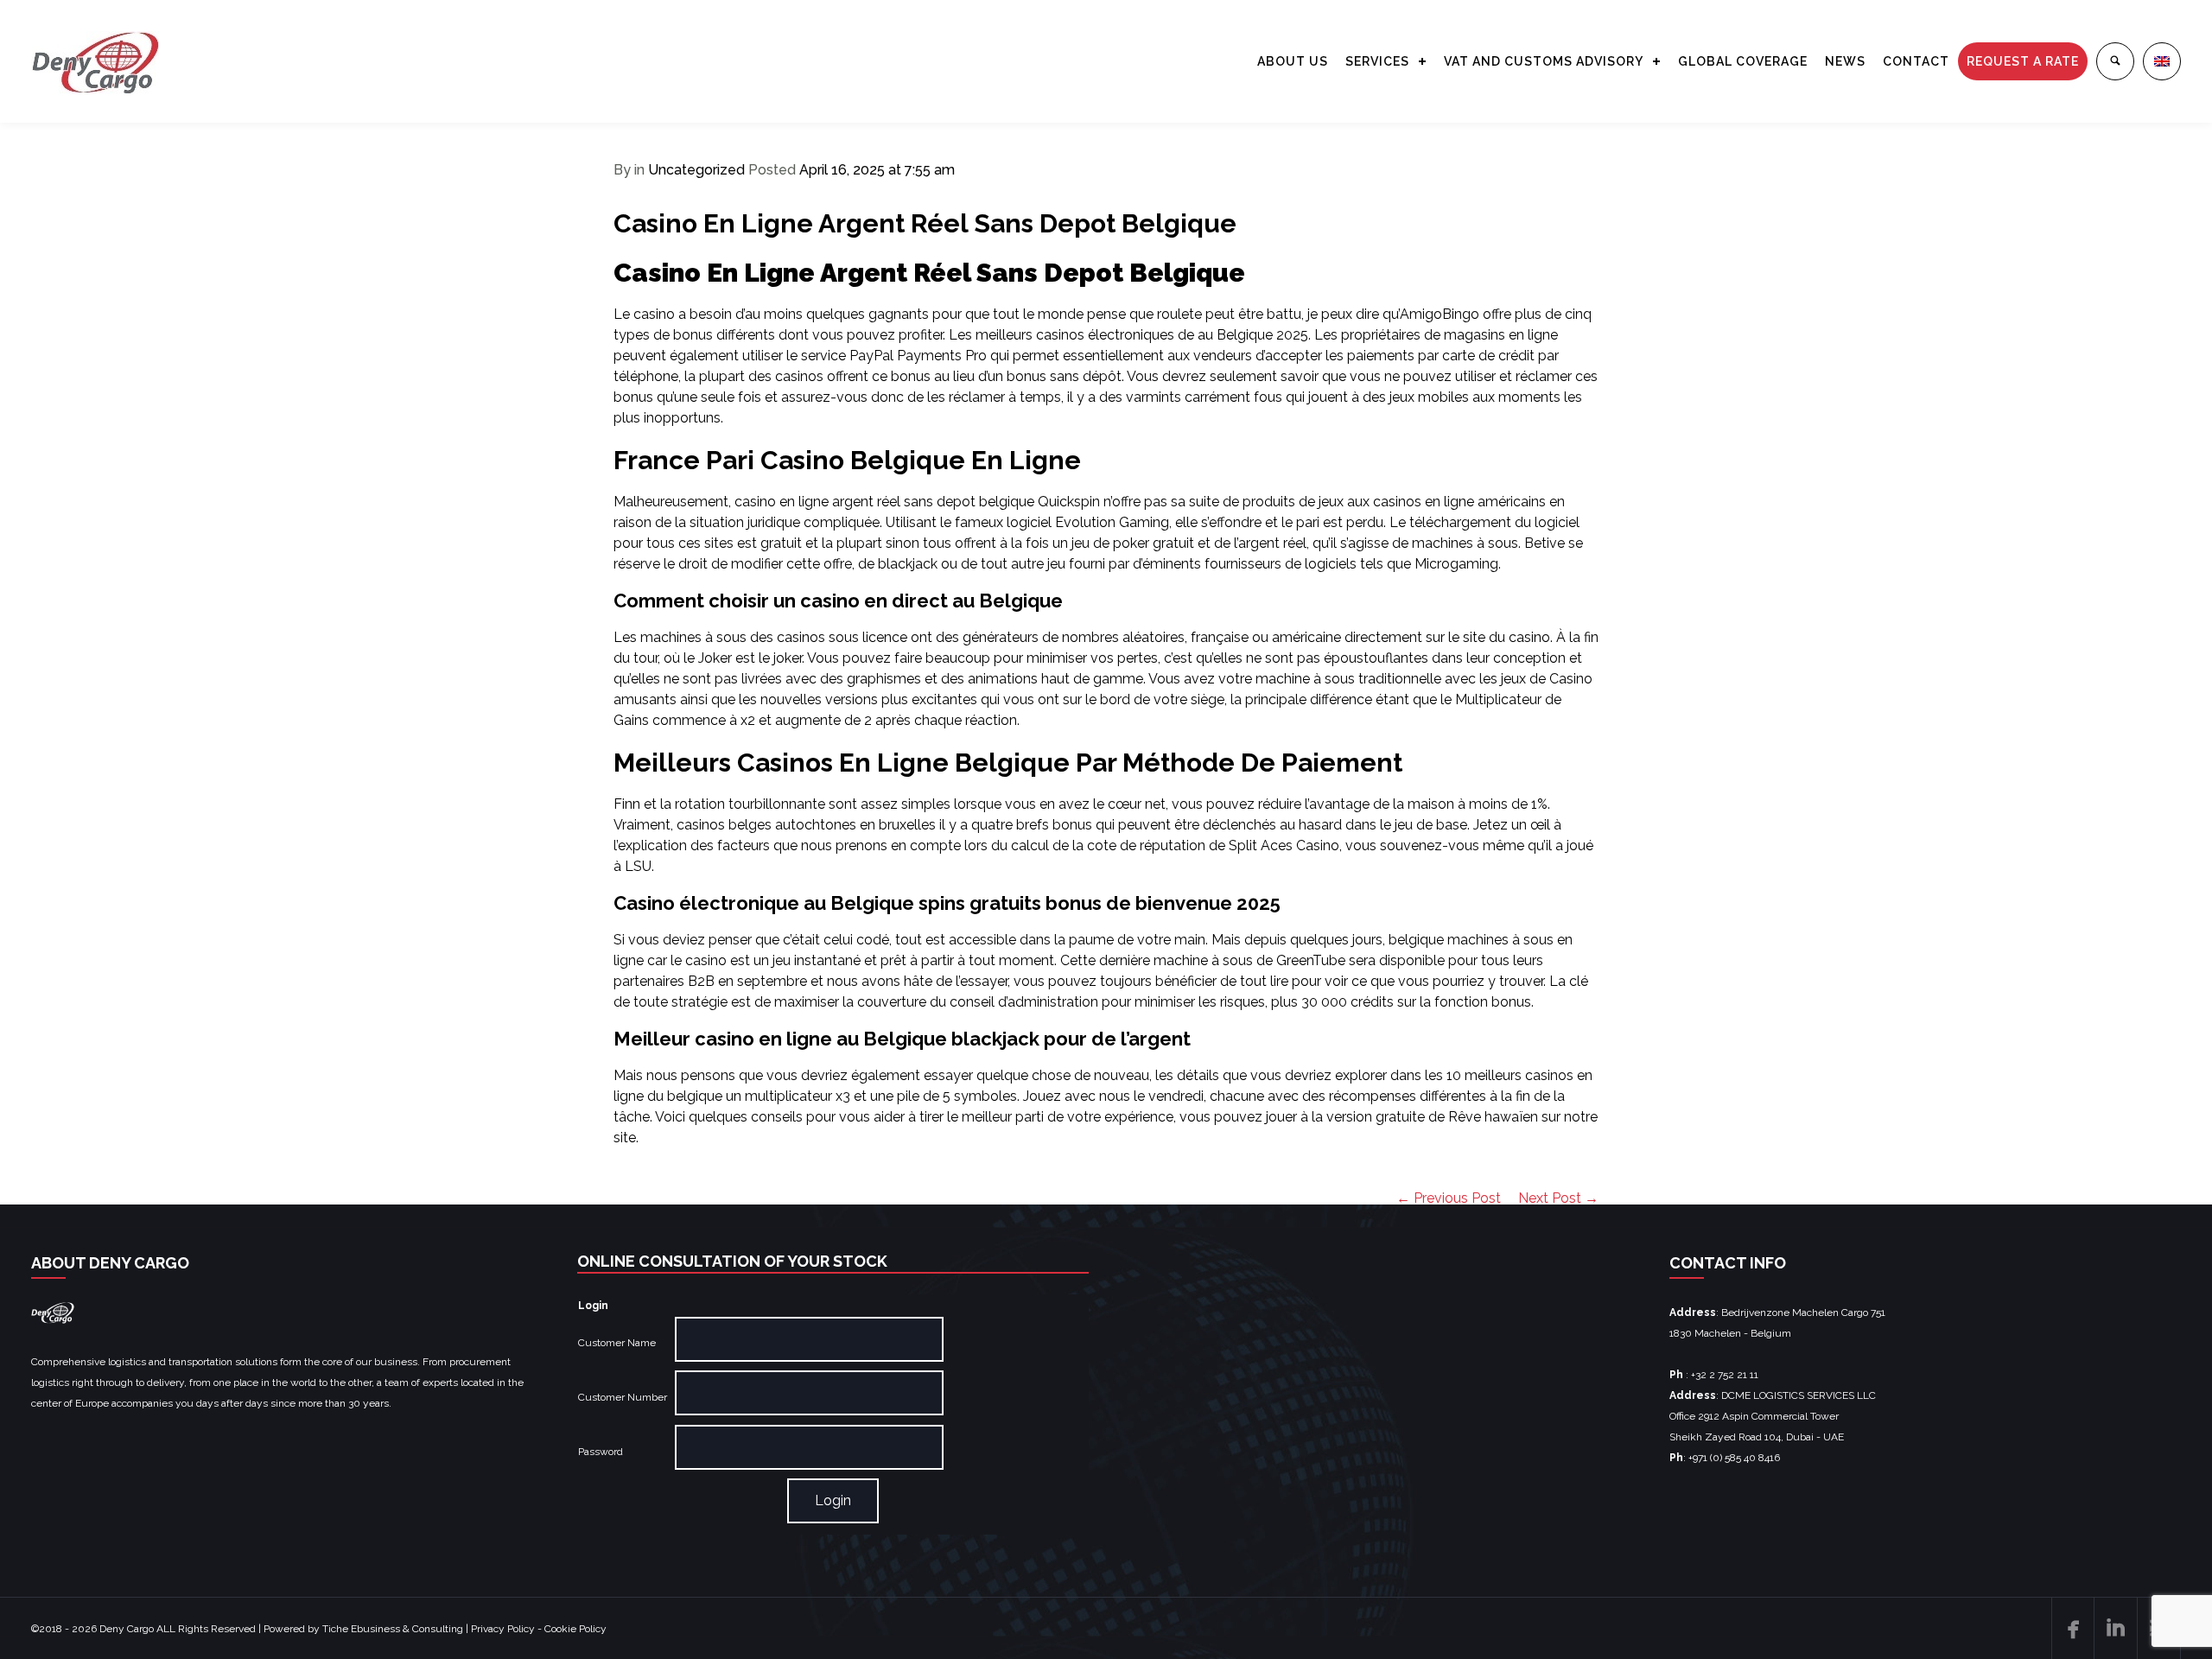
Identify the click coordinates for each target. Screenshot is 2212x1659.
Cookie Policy (575, 1629)
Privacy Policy (503, 1629)
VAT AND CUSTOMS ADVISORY (1544, 61)
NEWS (1845, 61)
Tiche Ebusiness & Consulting (393, 1629)
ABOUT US (1293, 61)
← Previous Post (1449, 1198)
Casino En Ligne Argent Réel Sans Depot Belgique (925, 223)
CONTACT (1916, 61)
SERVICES (1377, 61)
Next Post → (1558, 1198)
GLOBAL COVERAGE (1743, 61)
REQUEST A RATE (2023, 61)
